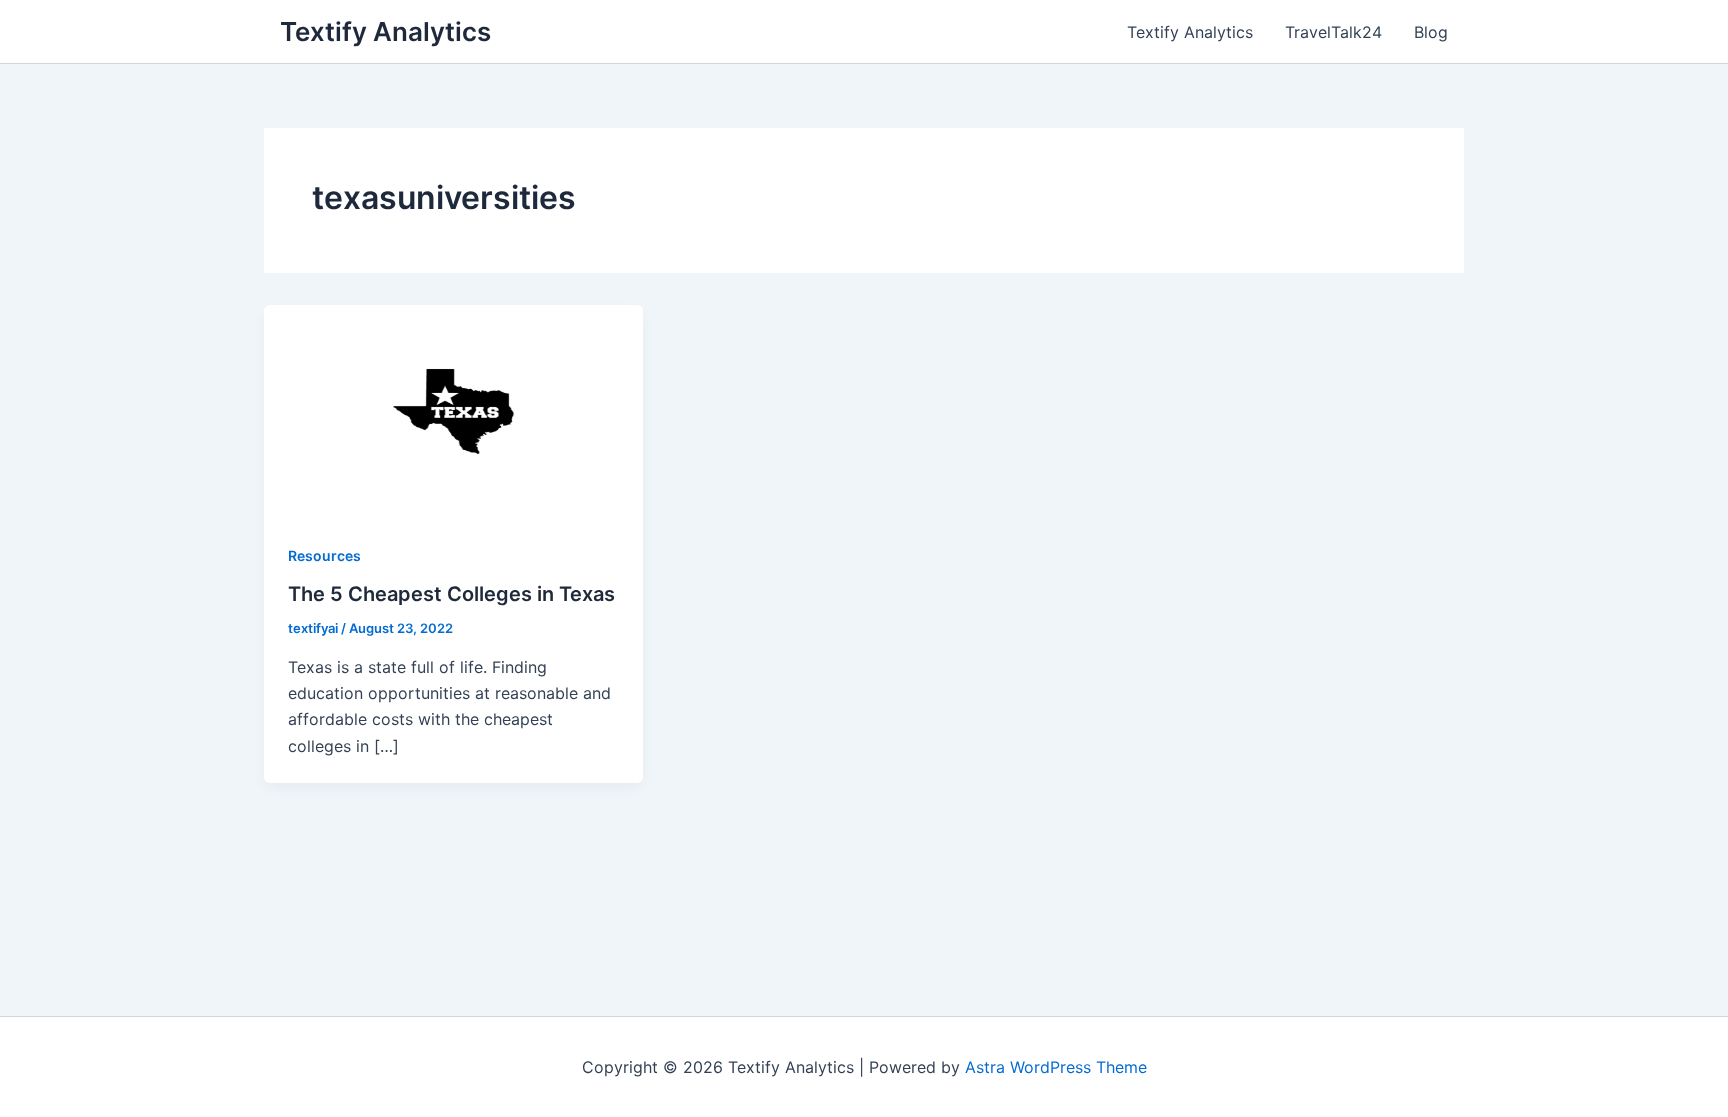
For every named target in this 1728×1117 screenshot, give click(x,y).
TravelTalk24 (1333, 32)
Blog (1431, 32)
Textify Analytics (385, 31)
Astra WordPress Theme (1056, 1067)
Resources (324, 555)
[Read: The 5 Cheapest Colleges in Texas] (453, 410)
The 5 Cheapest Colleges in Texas (451, 594)
